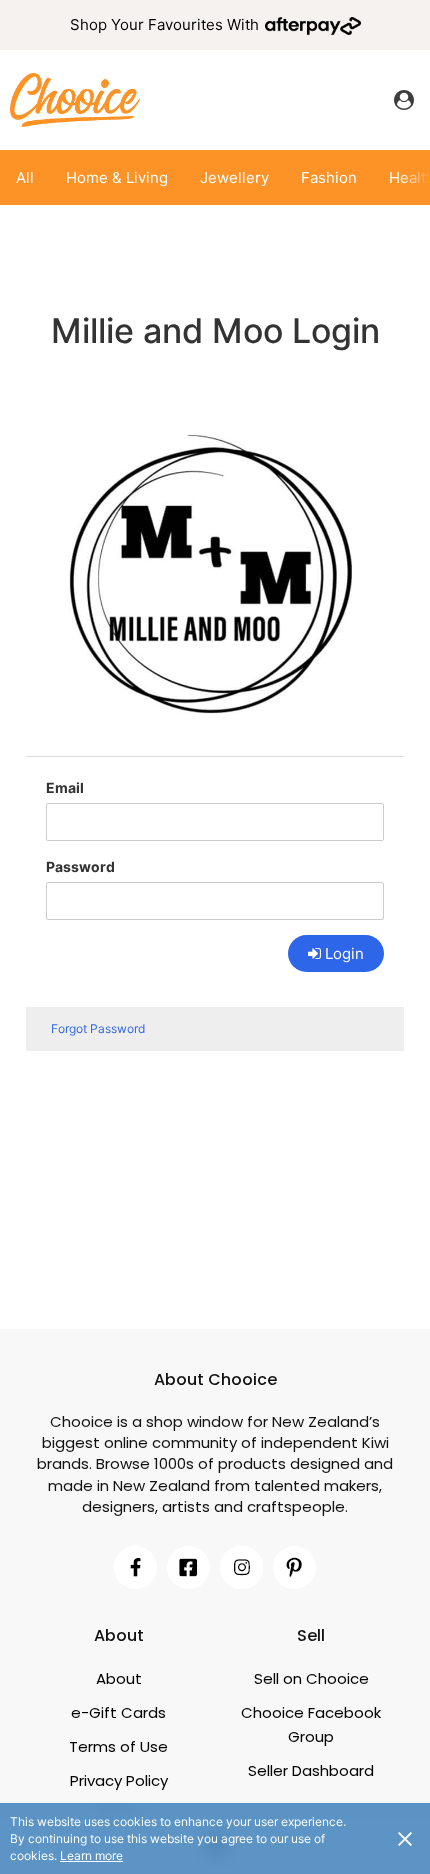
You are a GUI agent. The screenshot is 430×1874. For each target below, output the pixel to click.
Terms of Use (118, 1746)
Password (80, 866)
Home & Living (117, 177)
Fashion (329, 177)
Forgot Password (98, 1028)
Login (344, 953)
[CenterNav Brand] (75, 99)
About (119, 1678)
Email (65, 787)
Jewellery (234, 177)
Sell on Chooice (311, 1678)
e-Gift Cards (118, 1712)
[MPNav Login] (404, 100)
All (25, 177)
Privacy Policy (119, 1780)
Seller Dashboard (311, 1770)
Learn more (91, 1855)
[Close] (405, 1838)
